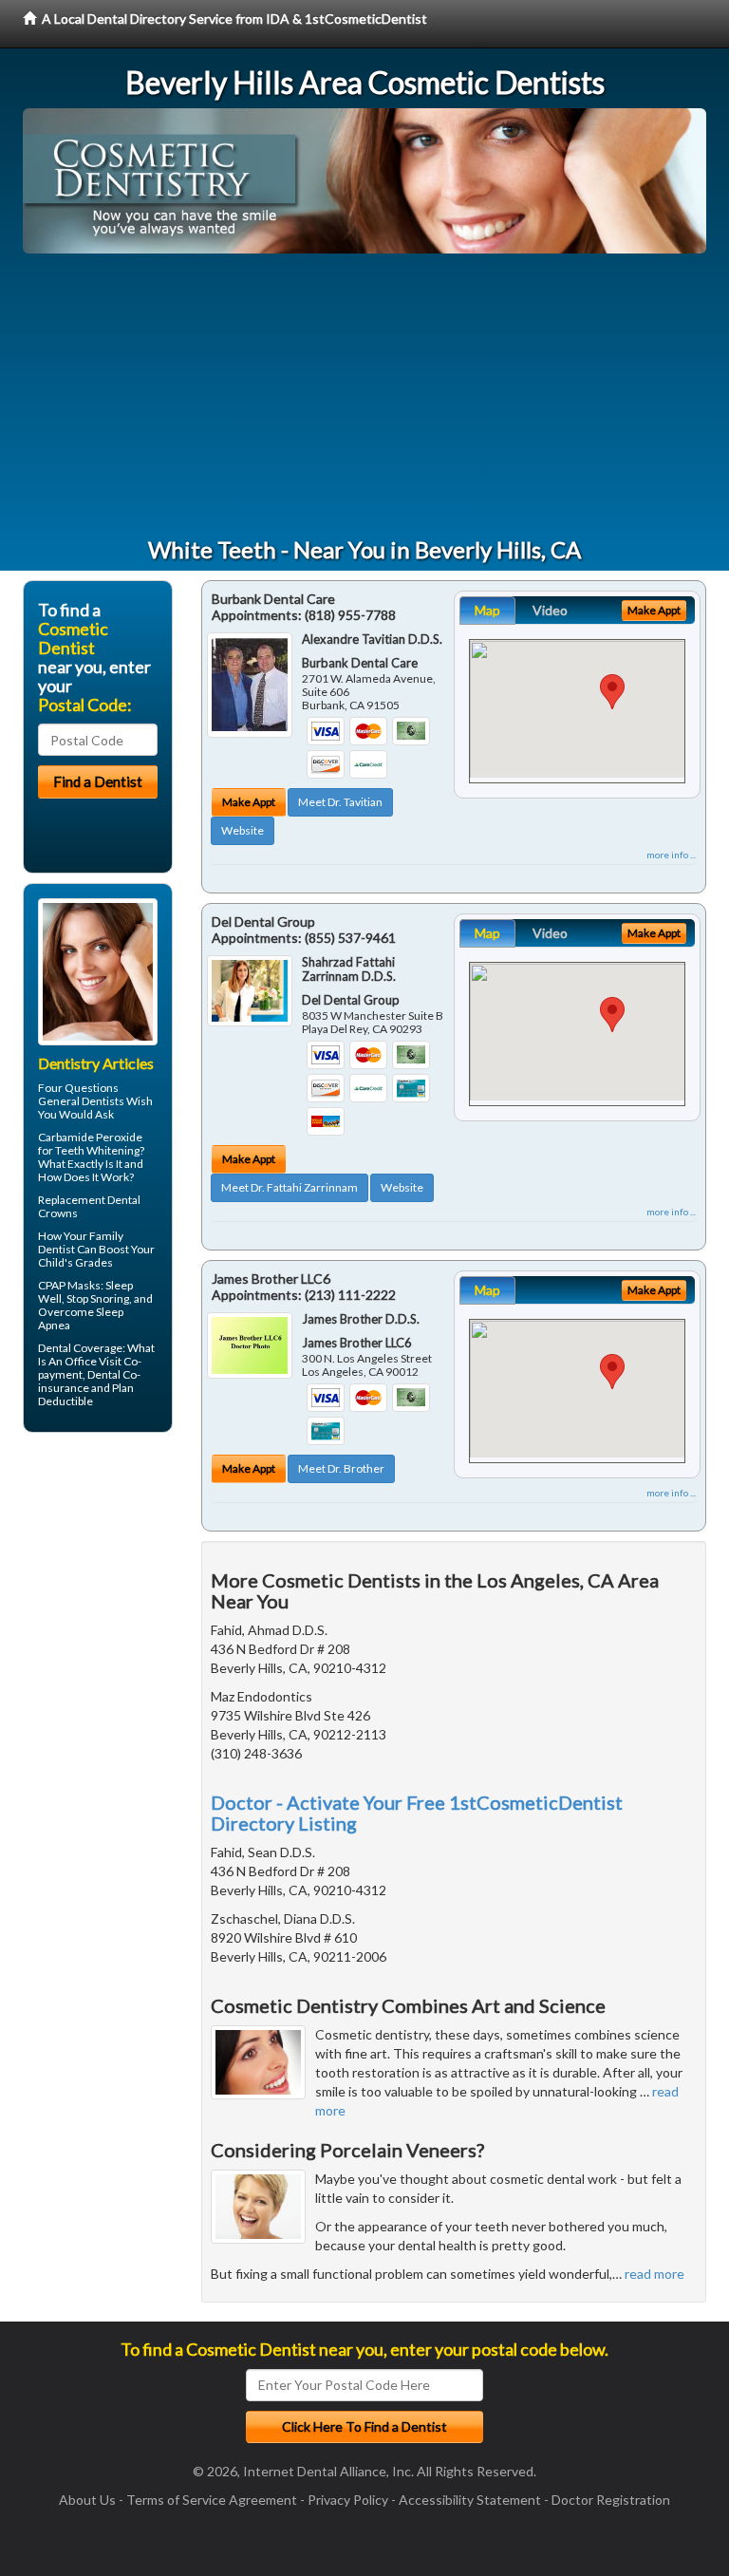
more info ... (671, 855)
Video (550, 610)
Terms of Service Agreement (212, 2500)
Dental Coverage (80, 1348)
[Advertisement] (364, 396)
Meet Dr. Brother (341, 1468)
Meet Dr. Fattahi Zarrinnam (290, 1187)
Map (487, 610)
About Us (87, 2500)
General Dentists (81, 1101)
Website (243, 830)
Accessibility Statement (470, 2500)
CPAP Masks (69, 1285)
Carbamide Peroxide (90, 1137)
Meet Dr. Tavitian (340, 802)
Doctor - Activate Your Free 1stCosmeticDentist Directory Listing (417, 1813)
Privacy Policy (348, 2500)
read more (654, 2274)
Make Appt (249, 802)
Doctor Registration (611, 2500)
